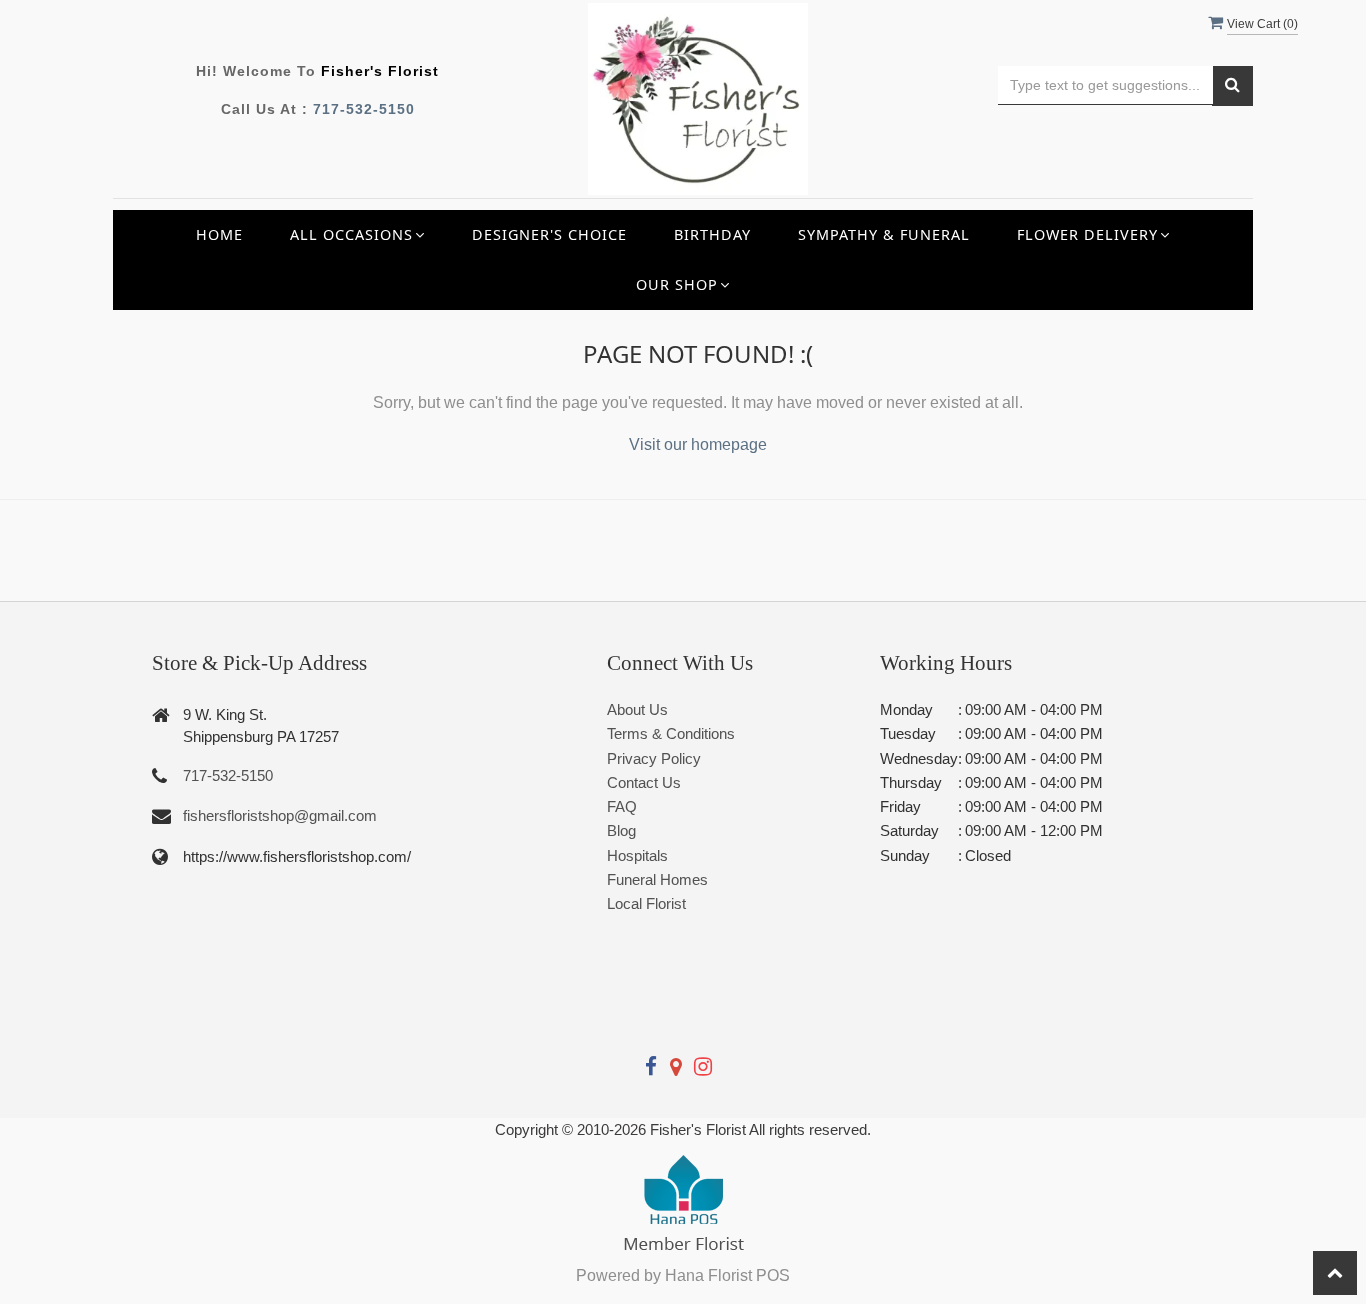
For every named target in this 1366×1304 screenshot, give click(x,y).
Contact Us (644, 782)
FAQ (622, 806)
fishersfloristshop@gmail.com (280, 815)
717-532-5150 (364, 109)
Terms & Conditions (671, 733)
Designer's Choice (549, 234)
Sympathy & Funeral (884, 234)
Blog (621, 830)
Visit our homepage (698, 444)
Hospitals (637, 855)
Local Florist (646, 903)
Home (219, 234)
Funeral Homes (657, 879)
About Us (637, 709)
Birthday (712, 234)
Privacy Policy (654, 758)
